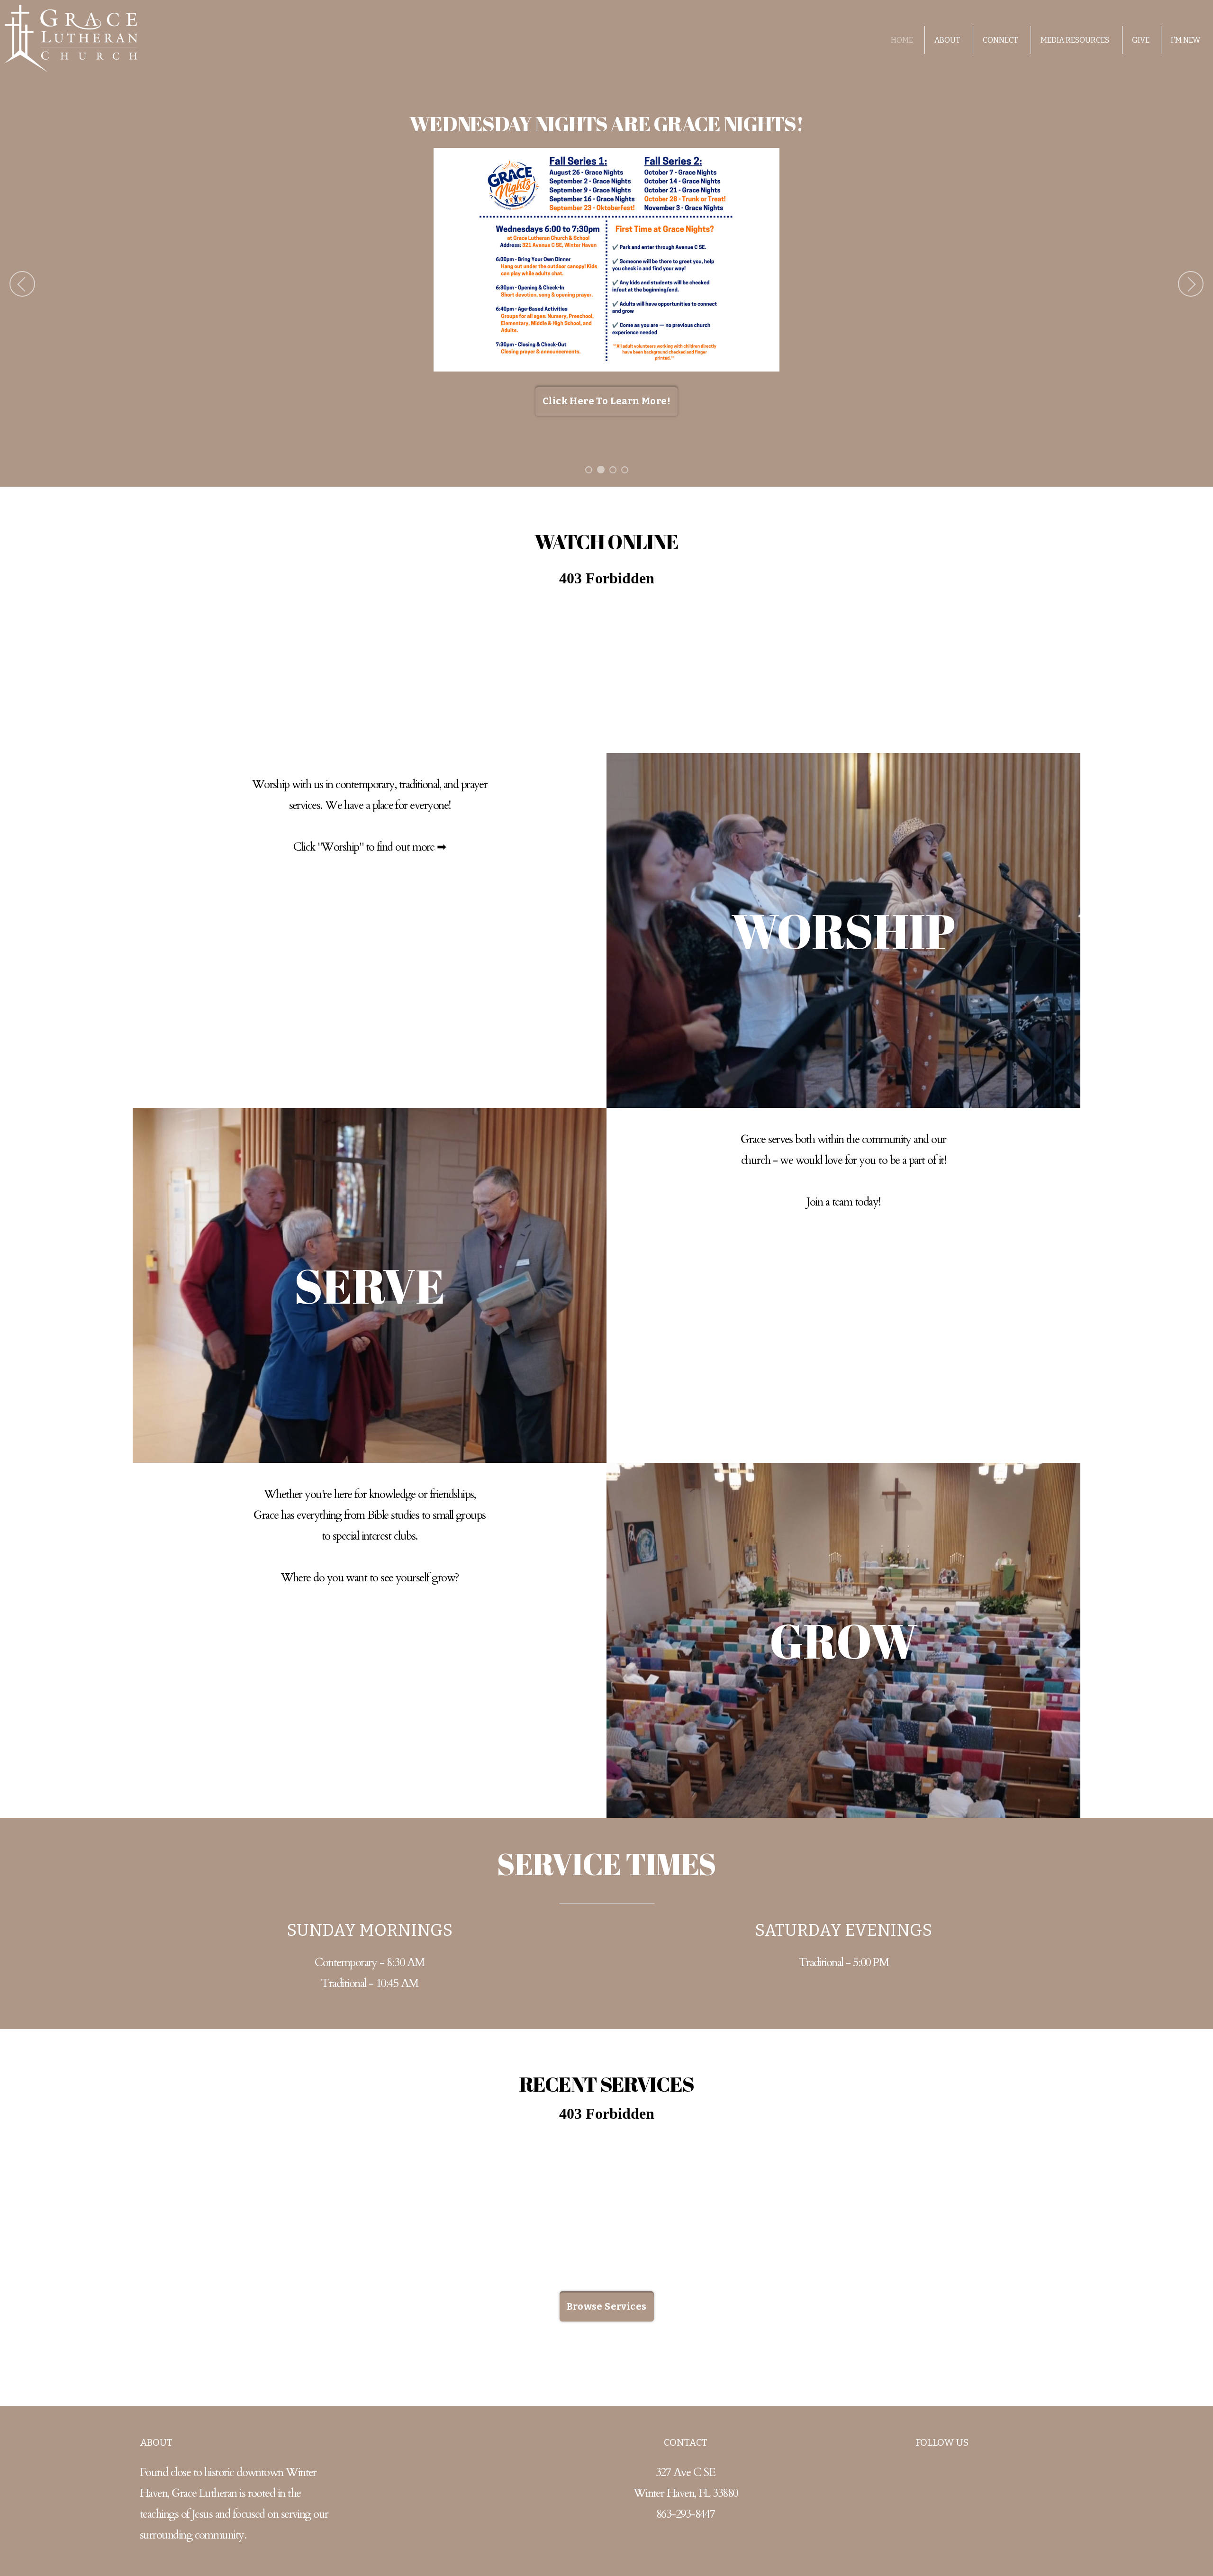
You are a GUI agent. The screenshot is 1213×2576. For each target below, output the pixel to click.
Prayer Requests (738, 377)
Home (902, 40)
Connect (1001, 40)
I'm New (1186, 40)
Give (1141, 40)
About (948, 40)
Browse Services (607, 2306)
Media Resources (1076, 40)
